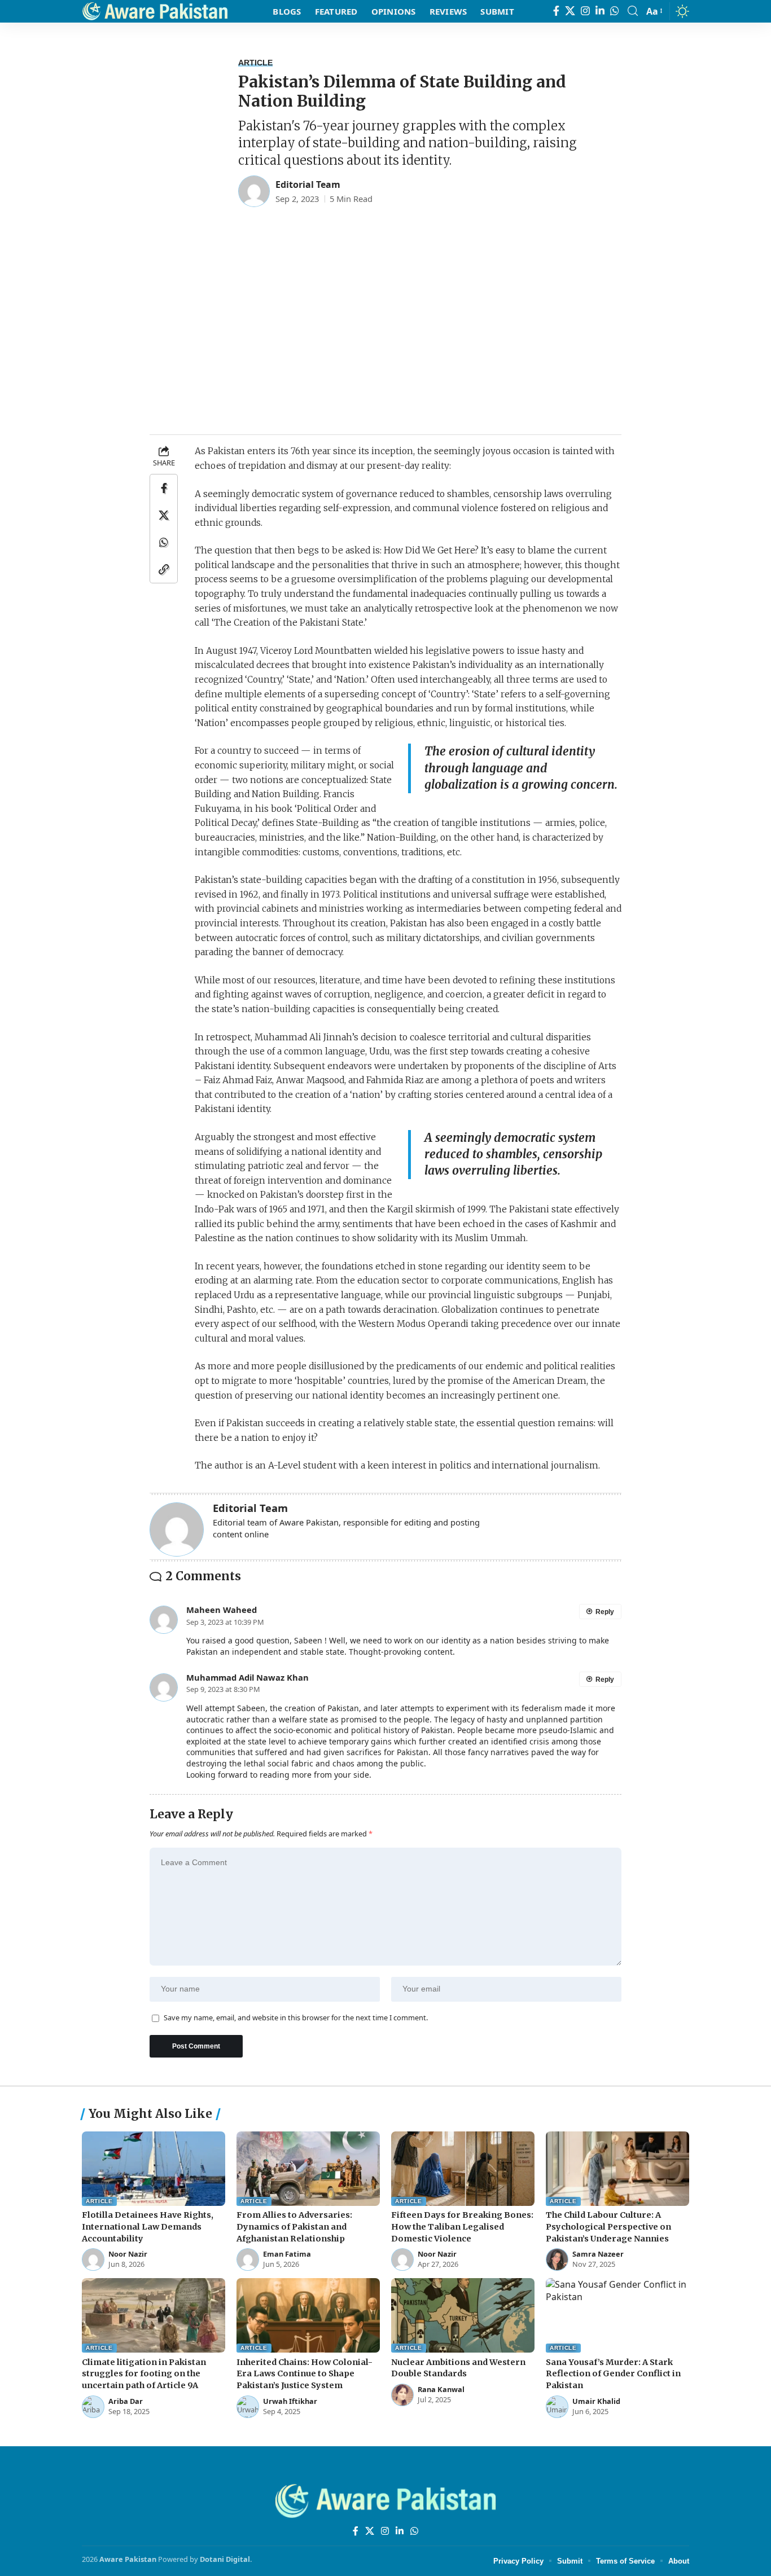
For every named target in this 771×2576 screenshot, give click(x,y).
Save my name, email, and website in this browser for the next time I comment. (296, 2018)
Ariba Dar (126, 2401)
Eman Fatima (287, 2254)
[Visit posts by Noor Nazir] (93, 2260)
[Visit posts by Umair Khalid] (557, 2407)
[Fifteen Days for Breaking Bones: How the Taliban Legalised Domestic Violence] (463, 2169)
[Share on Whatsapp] (164, 542)
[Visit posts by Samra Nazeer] (557, 2260)
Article (255, 63)
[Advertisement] (385, 333)
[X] (570, 11)
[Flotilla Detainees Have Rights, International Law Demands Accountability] (154, 2169)
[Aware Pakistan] (155, 11)
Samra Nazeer (598, 2254)
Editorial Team (308, 184)
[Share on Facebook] (164, 488)
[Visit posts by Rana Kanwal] (402, 2395)
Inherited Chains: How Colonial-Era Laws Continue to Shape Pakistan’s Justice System (305, 2374)
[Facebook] (556, 11)
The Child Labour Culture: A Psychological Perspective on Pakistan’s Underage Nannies (608, 2227)
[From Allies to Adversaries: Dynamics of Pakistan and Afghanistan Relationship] (308, 2169)
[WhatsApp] (615, 11)
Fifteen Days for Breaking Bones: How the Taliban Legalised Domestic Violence (462, 2227)
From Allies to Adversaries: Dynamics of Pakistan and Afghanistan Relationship (294, 2227)
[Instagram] (585, 11)
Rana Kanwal (441, 2390)
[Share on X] (164, 515)
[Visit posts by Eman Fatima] (248, 2260)
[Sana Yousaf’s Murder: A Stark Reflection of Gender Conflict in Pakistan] (617, 2315)
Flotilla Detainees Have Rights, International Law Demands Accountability (148, 2227)
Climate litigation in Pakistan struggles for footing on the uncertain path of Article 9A (144, 2374)
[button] (633, 11)
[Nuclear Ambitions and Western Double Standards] (463, 2315)
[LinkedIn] (600, 11)
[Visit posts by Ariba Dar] (93, 2407)
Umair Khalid (596, 2401)
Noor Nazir (128, 2254)
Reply (605, 1612)
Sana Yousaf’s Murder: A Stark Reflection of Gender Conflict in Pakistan (613, 2374)
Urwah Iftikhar (290, 2401)
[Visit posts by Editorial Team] (254, 191)
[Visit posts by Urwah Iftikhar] (248, 2407)
